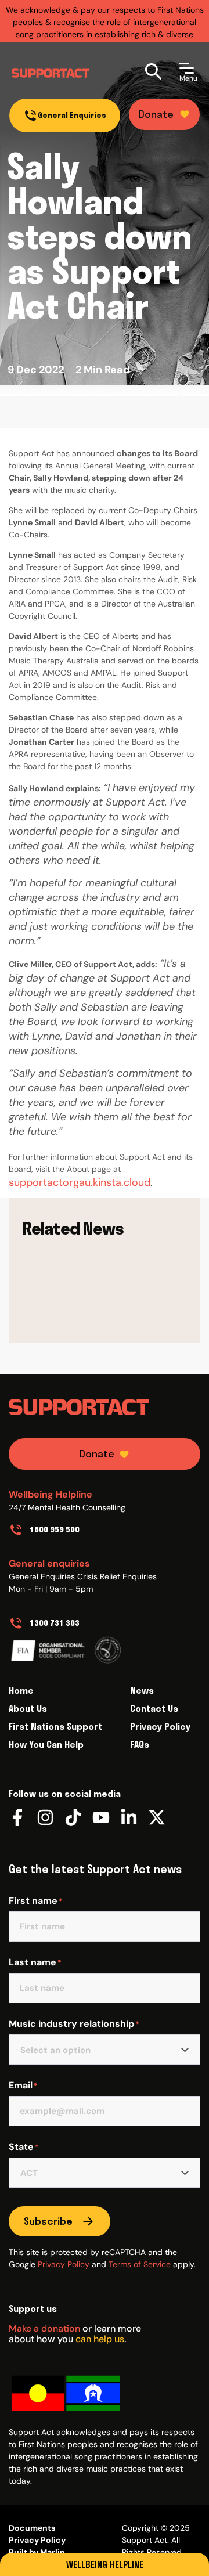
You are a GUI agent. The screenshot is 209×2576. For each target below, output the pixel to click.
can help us (100, 2339)
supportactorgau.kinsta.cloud (80, 1182)
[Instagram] (45, 1817)
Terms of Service (140, 2264)
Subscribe (48, 2221)
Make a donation (44, 2328)
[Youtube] (101, 1817)
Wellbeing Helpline (105, 2564)
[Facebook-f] (17, 1817)
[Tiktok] (73, 1817)
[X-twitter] (157, 1817)
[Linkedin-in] (129, 1817)
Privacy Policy (64, 2264)
